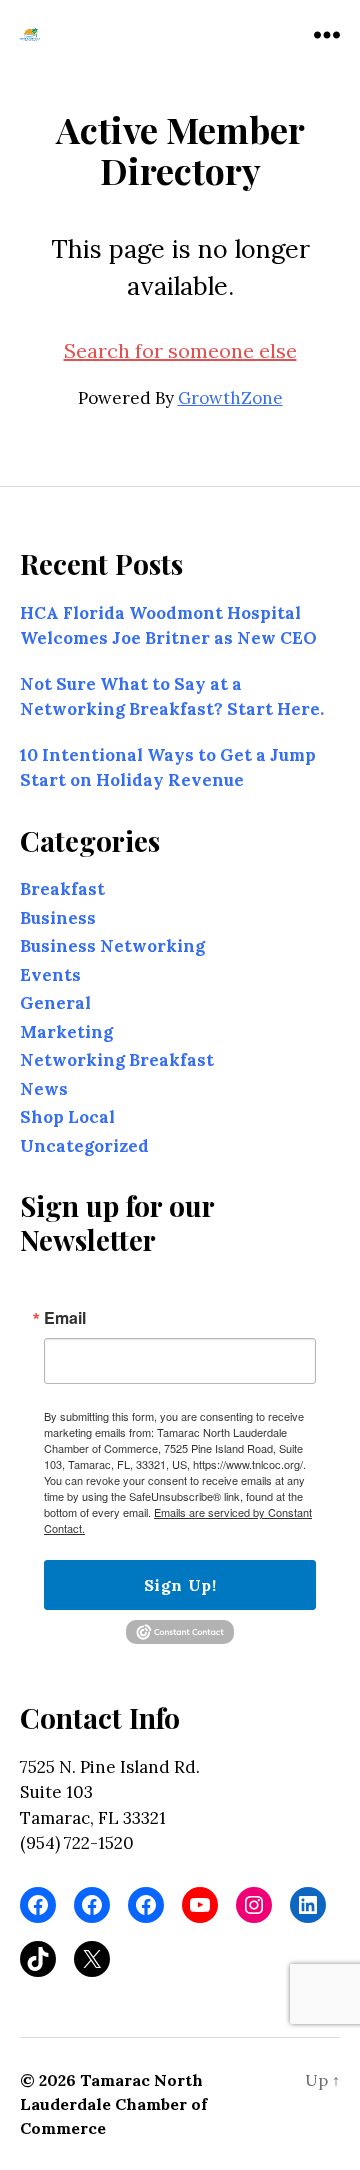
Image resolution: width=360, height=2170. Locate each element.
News (44, 1089)
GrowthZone (230, 398)
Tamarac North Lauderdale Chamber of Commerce (113, 2104)
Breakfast (62, 890)
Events (50, 975)
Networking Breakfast (117, 1061)
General (55, 1004)
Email (65, 1319)
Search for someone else (180, 350)
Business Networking (112, 947)
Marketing (66, 1032)
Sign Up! (180, 1586)
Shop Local (67, 1118)
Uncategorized (84, 1146)
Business (58, 918)
